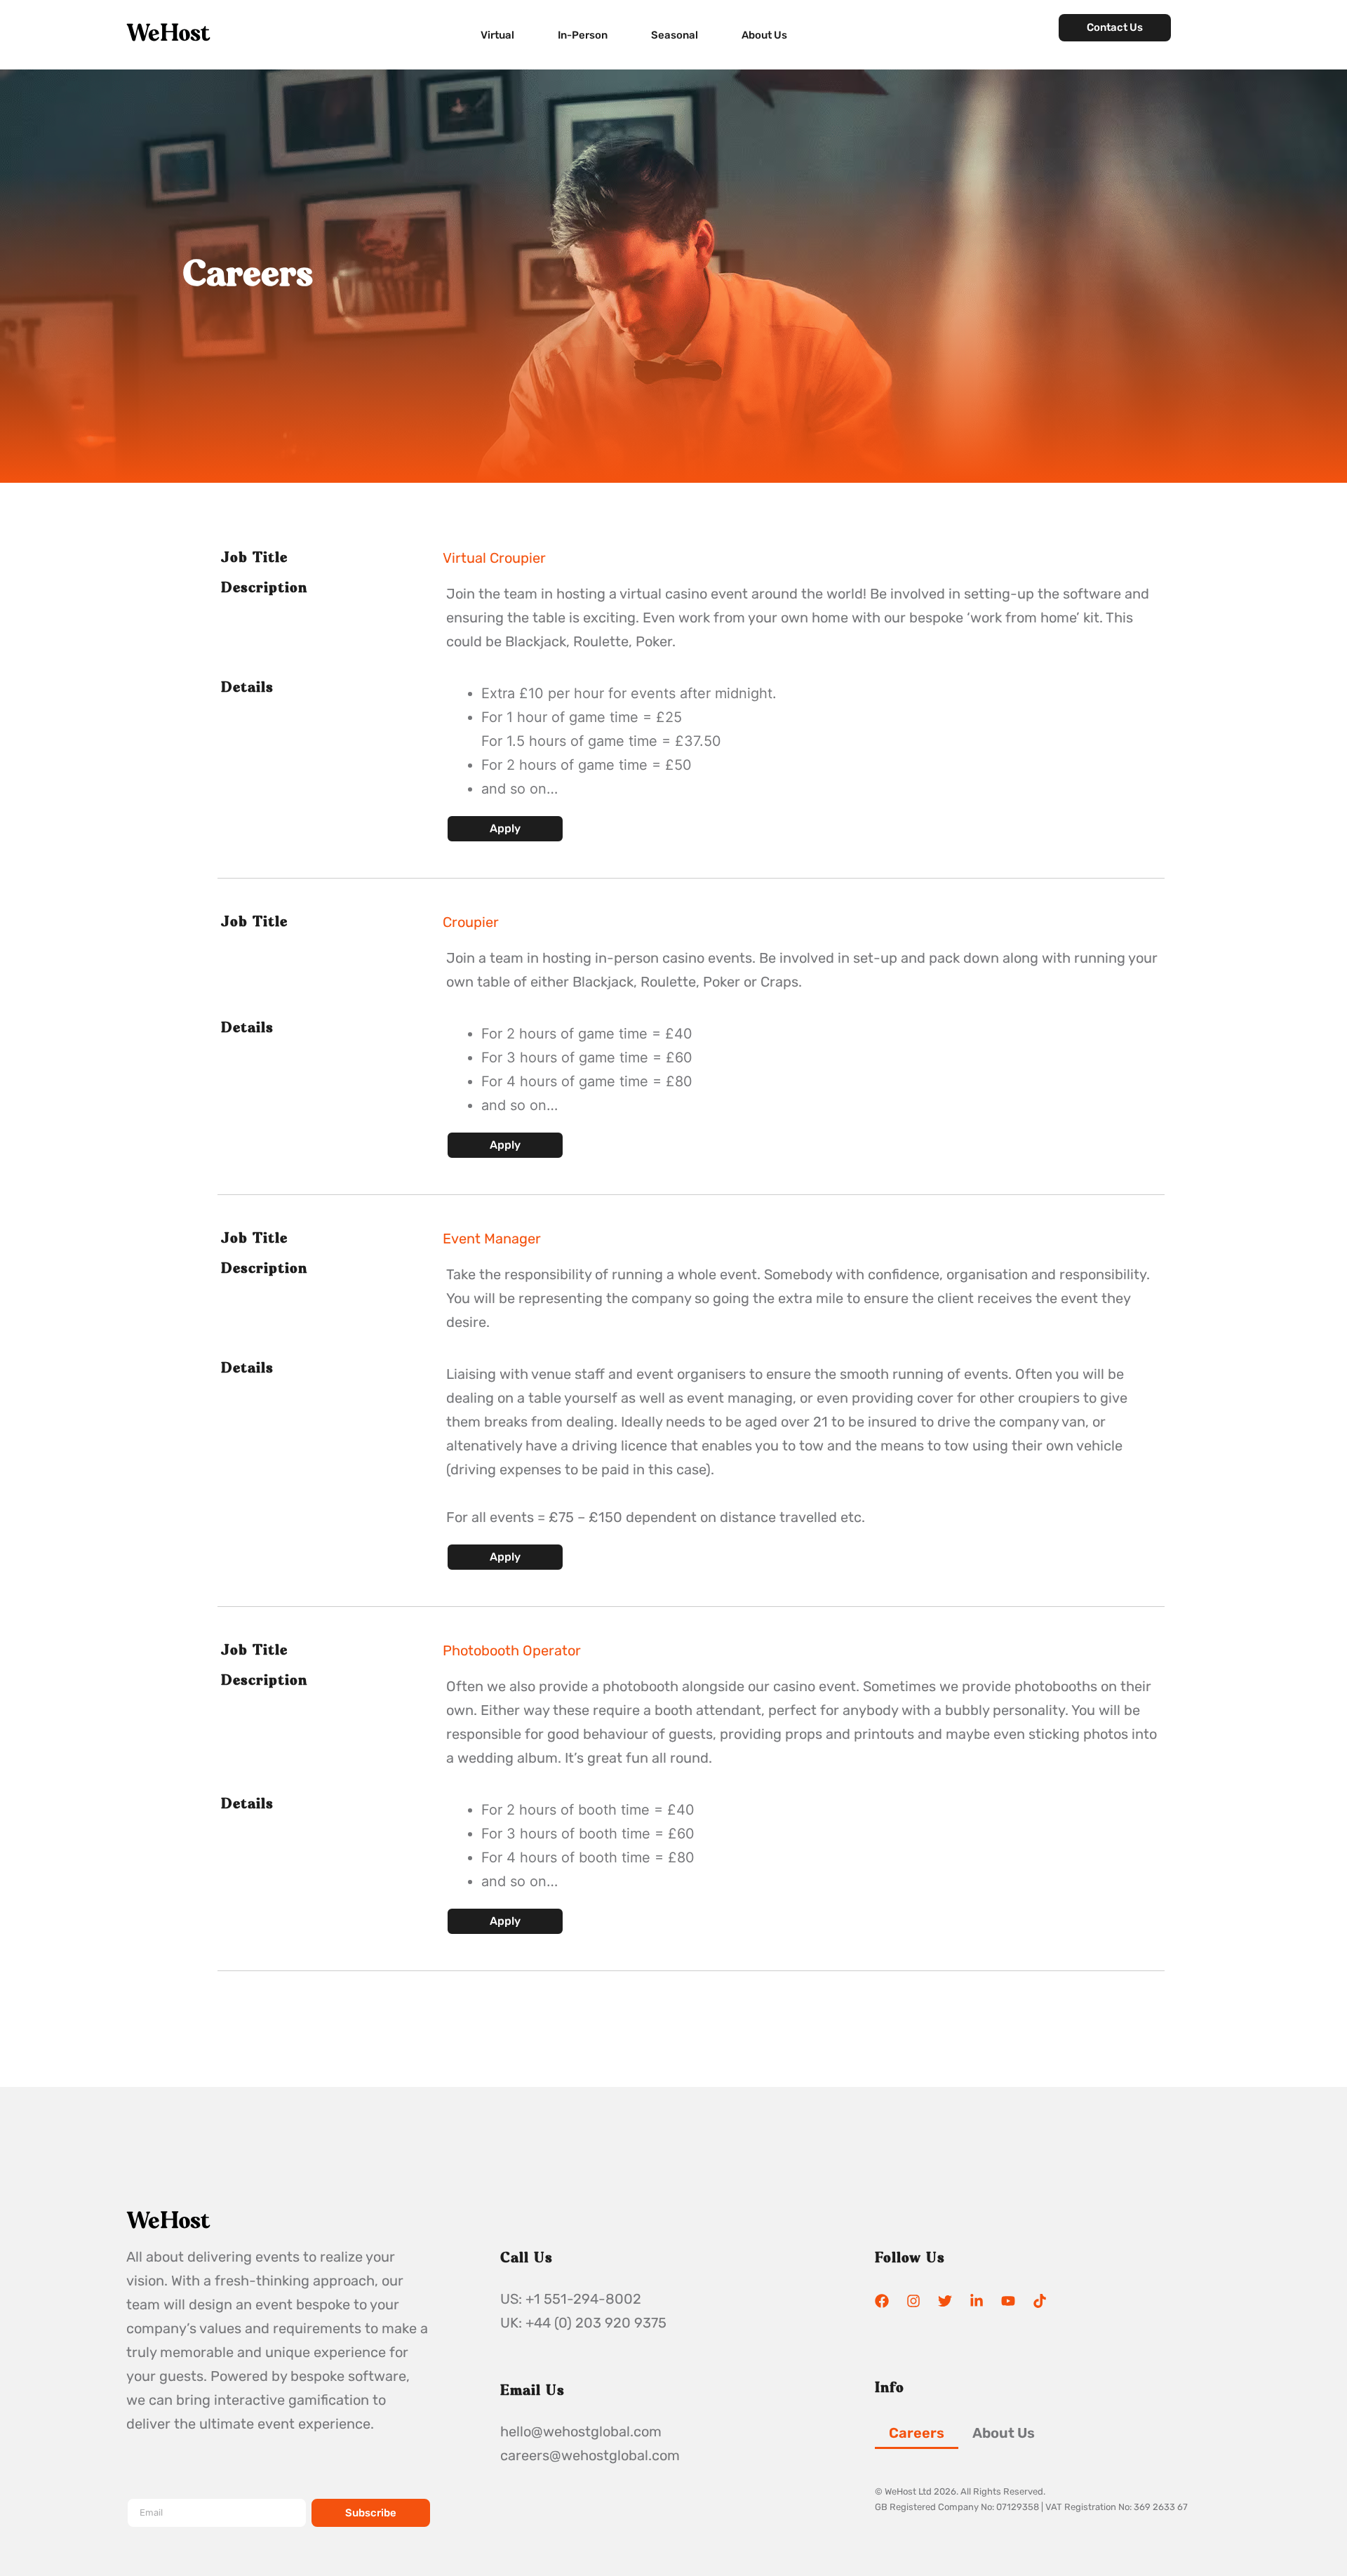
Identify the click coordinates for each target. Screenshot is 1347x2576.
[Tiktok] (1040, 2301)
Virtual (497, 35)
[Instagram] (913, 2301)
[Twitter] (945, 2301)
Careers (917, 2433)
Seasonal (675, 35)
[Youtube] (1008, 2301)
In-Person (583, 35)
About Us (764, 35)
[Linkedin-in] (977, 2301)
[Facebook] (882, 2301)
